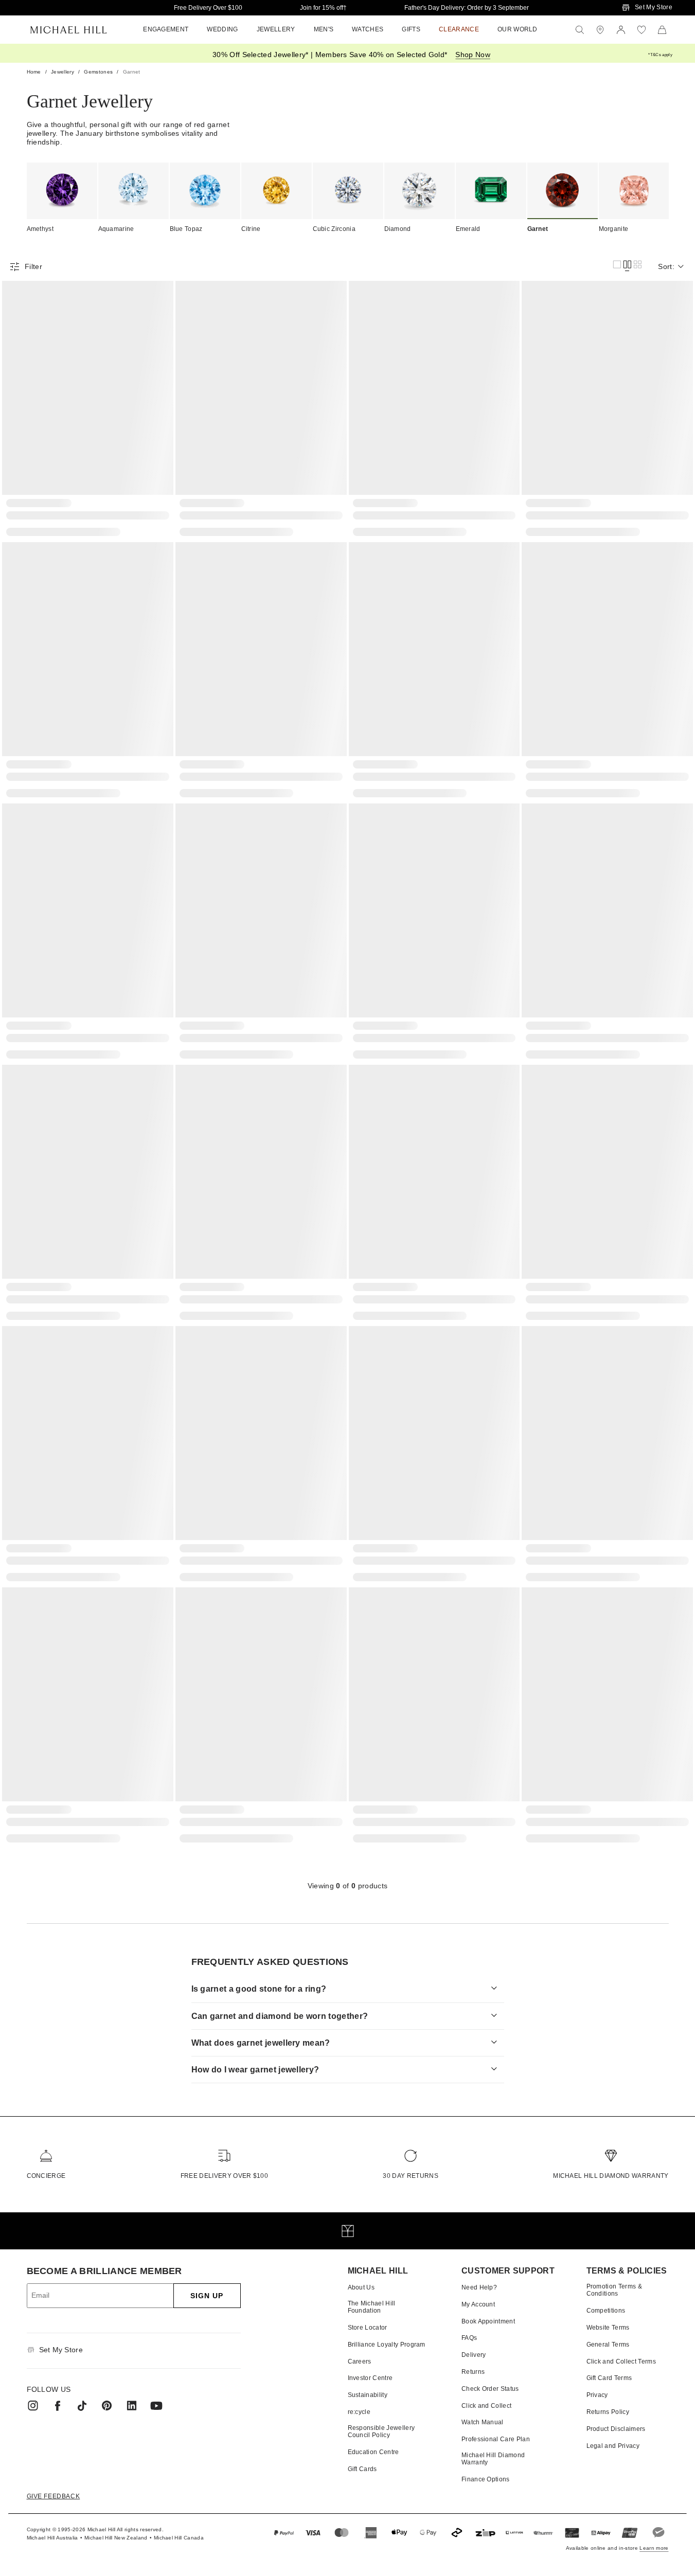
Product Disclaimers (616, 2429)
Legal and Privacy (613, 2446)
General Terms (608, 2345)
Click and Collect (486, 2406)
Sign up (207, 2296)
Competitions (606, 2311)
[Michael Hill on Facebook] (58, 2406)
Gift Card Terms (609, 2378)
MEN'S (324, 29)
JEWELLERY (276, 29)
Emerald (468, 229)
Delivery (474, 2355)
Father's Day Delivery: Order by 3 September (467, 8)
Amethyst (40, 229)
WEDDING (222, 29)
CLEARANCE (459, 29)
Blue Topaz (186, 229)
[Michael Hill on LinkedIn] (132, 2406)
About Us (361, 2287)
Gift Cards (362, 2469)
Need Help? (479, 2287)
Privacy (597, 2395)
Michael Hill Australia (52, 2538)
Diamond (398, 229)
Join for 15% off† (323, 8)
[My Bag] (662, 30)
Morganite (614, 229)
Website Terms (608, 2328)
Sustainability (368, 2395)
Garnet (538, 229)
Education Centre (373, 2452)
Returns (473, 2372)
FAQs (469, 2338)
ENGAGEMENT (166, 29)
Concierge (46, 2176)
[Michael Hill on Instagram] (33, 2406)
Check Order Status (490, 2389)
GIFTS (411, 29)
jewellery (63, 72)
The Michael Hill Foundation (372, 2307)
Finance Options (486, 2479)
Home (34, 72)
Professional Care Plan (496, 2439)
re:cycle (359, 2412)
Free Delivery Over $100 (208, 8)
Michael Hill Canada (179, 2538)
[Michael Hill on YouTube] (156, 2406)
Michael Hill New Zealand (116, 2538)
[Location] (600, 30)
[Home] (69, 30)
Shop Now (473, 55)
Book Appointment (488, 2321)
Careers (360, 2362)
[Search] (580, 30)
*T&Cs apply (660, 55)
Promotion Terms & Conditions (614, 2290)
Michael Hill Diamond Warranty (611, 2176)
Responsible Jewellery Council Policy (381, 2431)
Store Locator (368, 2328)
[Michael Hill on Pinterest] (107, 2406)
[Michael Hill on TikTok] (82, 2406)
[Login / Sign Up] (621, 30)
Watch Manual (483, 2422)
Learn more (654, 2548)
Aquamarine (116, 229)
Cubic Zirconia (334, 229)
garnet (132, 72)
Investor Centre (370, 2378)
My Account (478, 2304)
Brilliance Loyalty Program (387, 2345)
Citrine (251, 229)
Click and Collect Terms (621, 2362)
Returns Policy (608, 2412)
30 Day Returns (410, 2176)
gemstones (98, 72)
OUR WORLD (518, 29)
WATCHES (368, 29)
